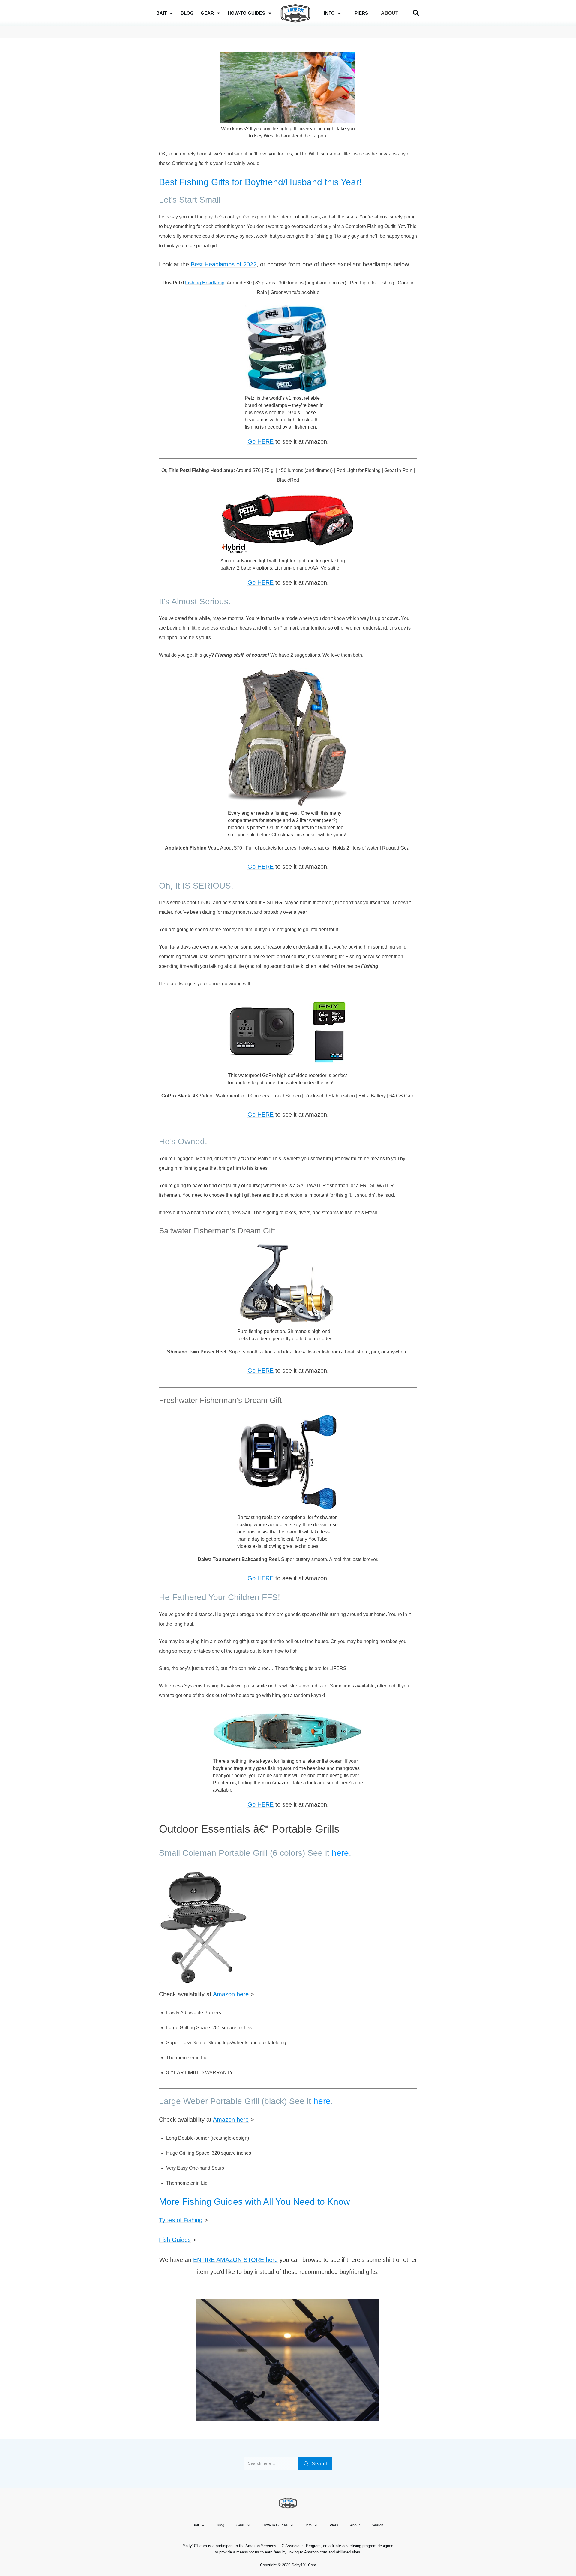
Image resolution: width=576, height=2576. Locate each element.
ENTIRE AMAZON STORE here (235, 2260)
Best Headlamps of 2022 (224, 264)
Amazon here (231, 1994)
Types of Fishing (181, 2220)
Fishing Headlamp (205, 283)
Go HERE (261, 441)
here (340, 1853)
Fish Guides (175, 2240)
